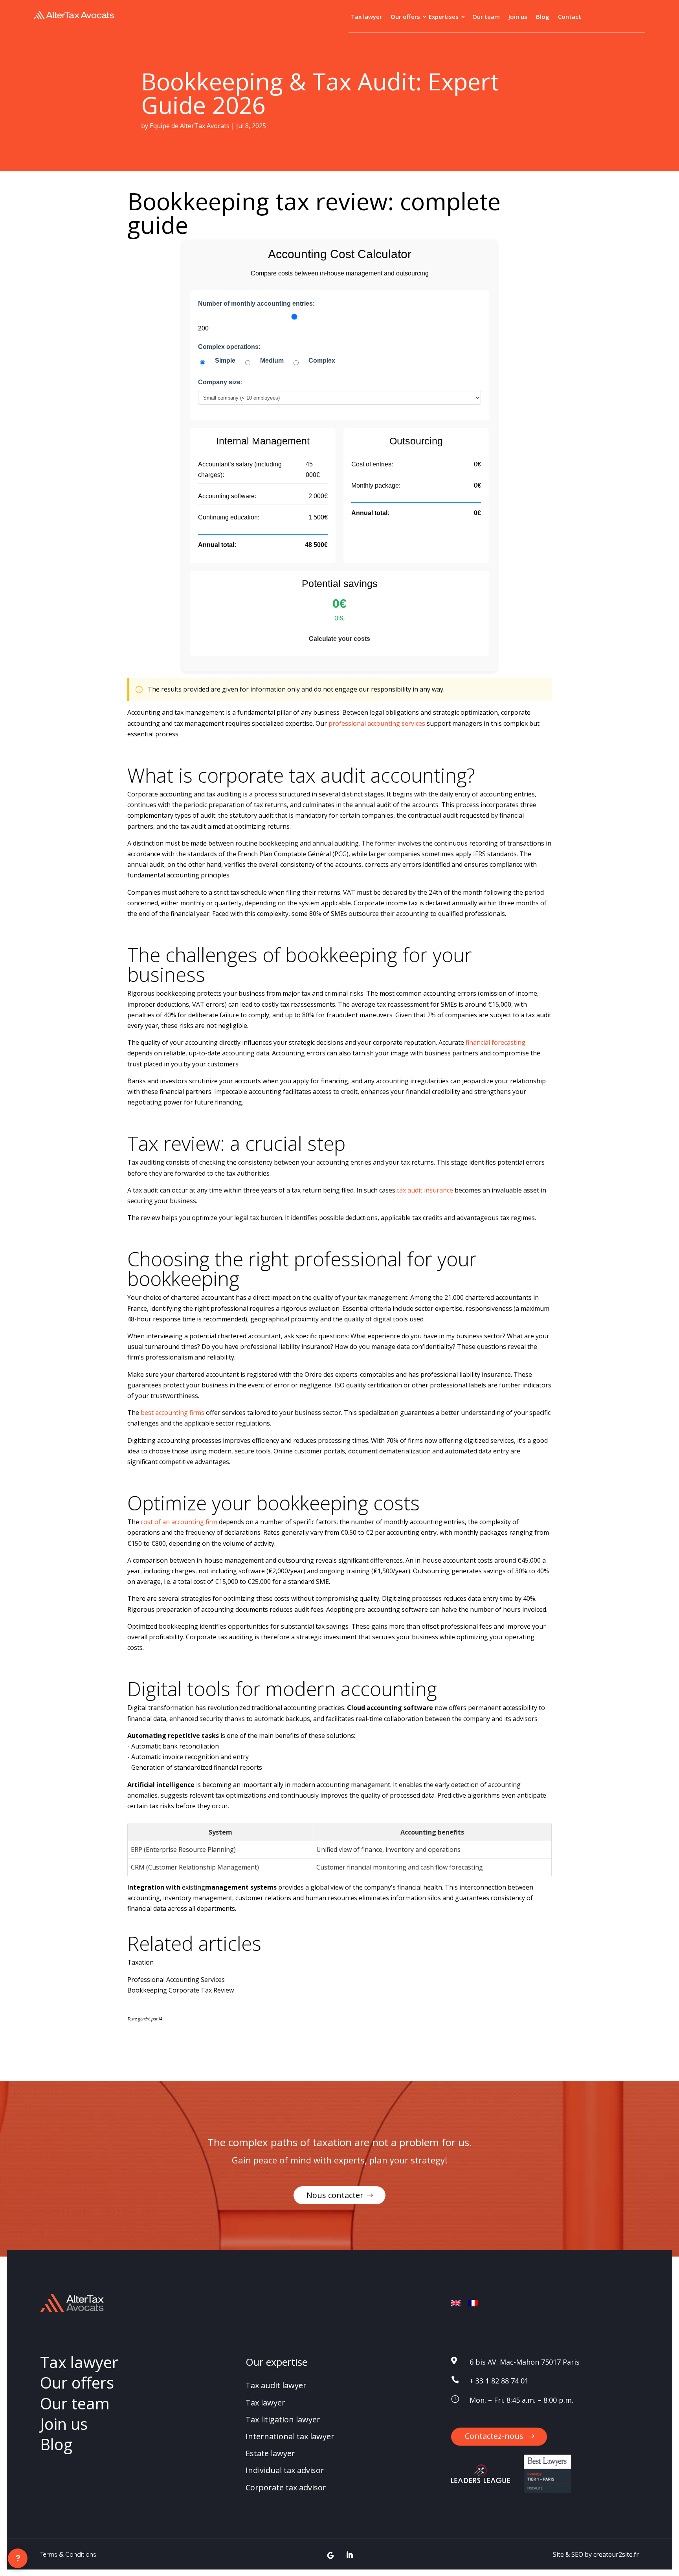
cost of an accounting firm (179, 1522)
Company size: (220, 382)
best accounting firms (173, 1413)
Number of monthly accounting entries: (256, 304)
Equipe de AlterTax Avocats (190, 126)
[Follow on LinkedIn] (350, 2555)
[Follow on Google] (331, 2555)
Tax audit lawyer (276, 2386)
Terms (49, 2554)
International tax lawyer (290, 2436)
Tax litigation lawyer (283, 2419)
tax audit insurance (425, 1190)
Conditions (81, 2554)
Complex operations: (229, 347)
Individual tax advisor (285, 2471)
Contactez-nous (494, 2436)
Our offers (405, 17)
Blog (543, 17)
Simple (225, 361)
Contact (570, 17)
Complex (322, 361)
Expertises (444, 17)
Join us (518, 17)
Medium (272, 361)
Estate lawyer (270, 2454)
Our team (486, 17)
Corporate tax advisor (286, 2487)
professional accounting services (377, 723)
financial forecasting (495, 1042)
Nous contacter (335, 2195)
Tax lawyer (366, 17)
